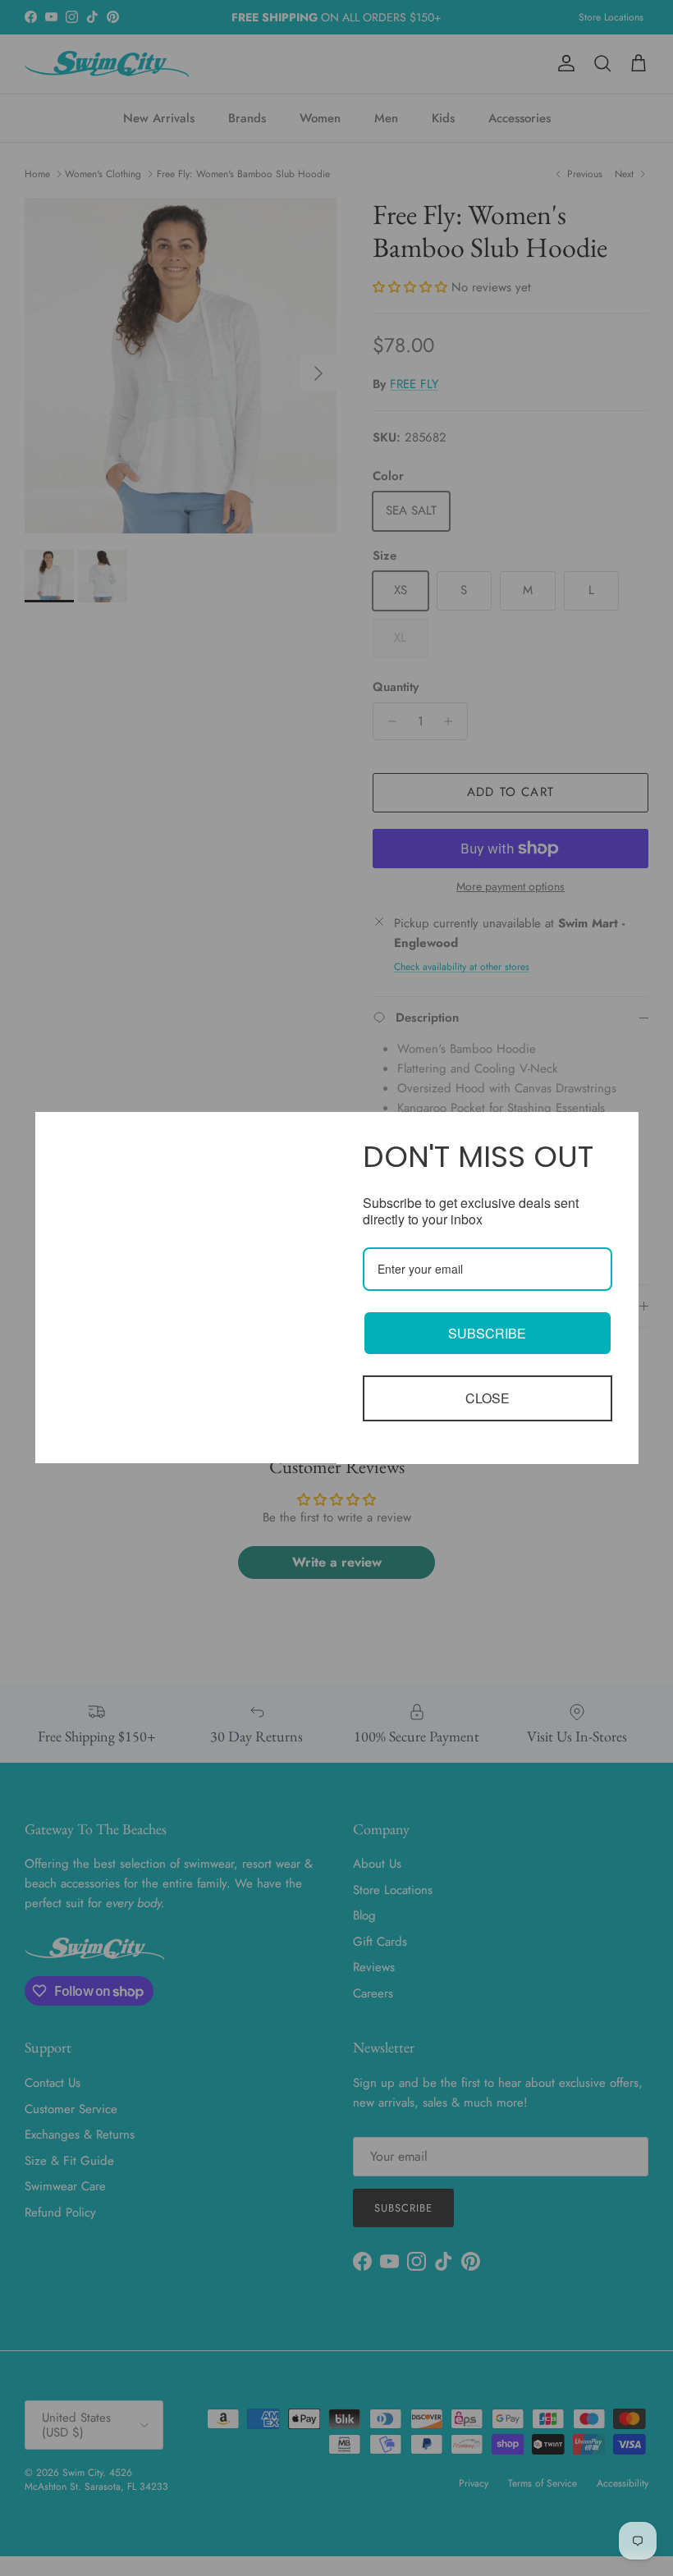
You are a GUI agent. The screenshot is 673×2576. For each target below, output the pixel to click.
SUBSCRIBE (487, 1333)
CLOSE (488, 1398)
